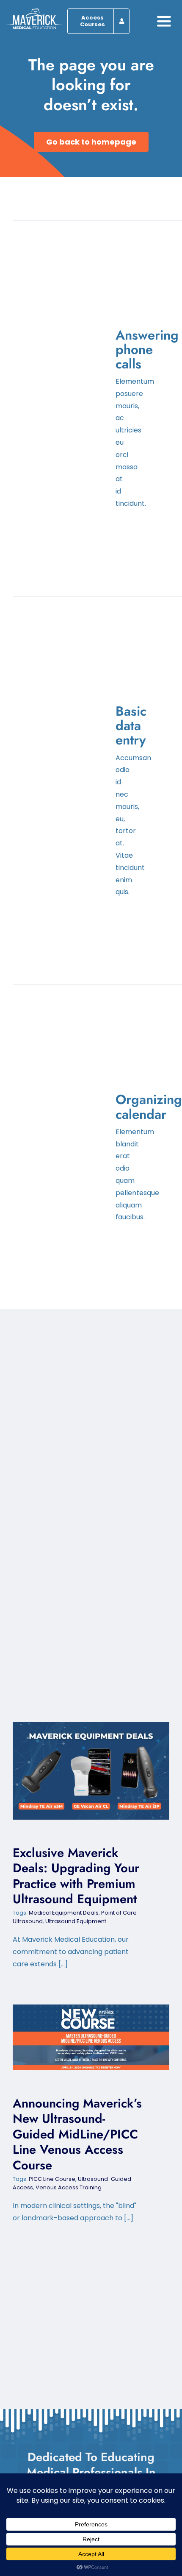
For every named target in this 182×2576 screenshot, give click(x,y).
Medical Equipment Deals (64, 1913)
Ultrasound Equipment (76, 1921)
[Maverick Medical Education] (34, 12)
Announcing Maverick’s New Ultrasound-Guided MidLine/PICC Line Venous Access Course (84, 2037)
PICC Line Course (52, 2179)
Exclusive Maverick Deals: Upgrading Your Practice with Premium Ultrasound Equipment (84, 1771)
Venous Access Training (69, 2187)
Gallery (98, 1771)
